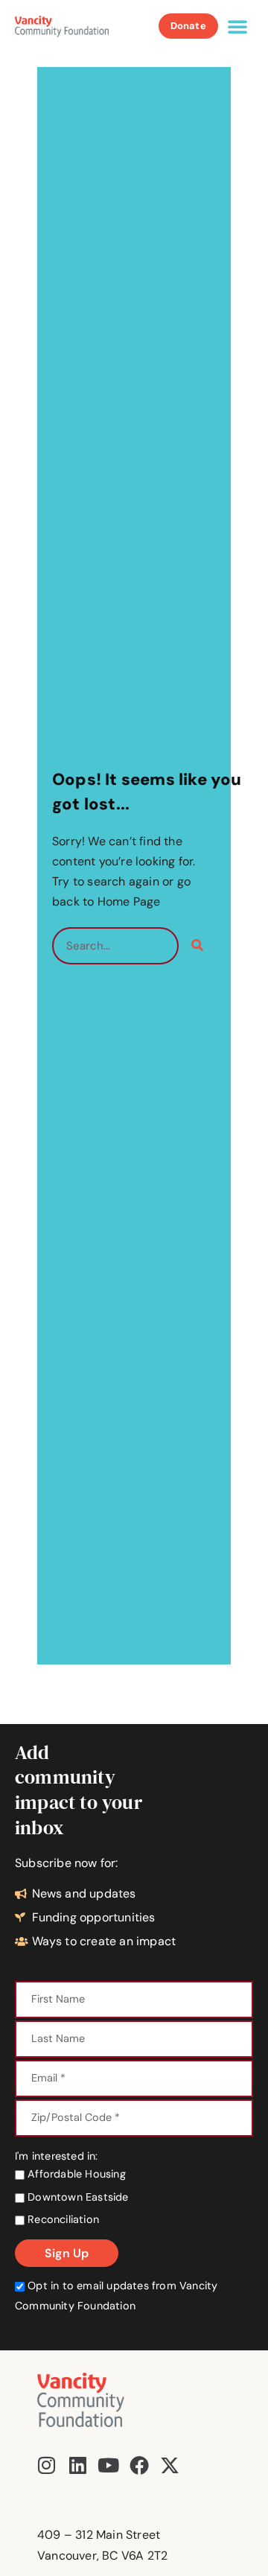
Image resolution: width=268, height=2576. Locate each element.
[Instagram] (47, 2465)
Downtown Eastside (77, 2197)
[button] (237, 26)
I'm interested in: (57, 2156)
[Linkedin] (77, 2465)
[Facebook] (139, 2465)
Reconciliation (62, 2219)
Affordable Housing (75, 2174)
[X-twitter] (170, 2465)
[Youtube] (108, 2465)
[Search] (197, 946)
